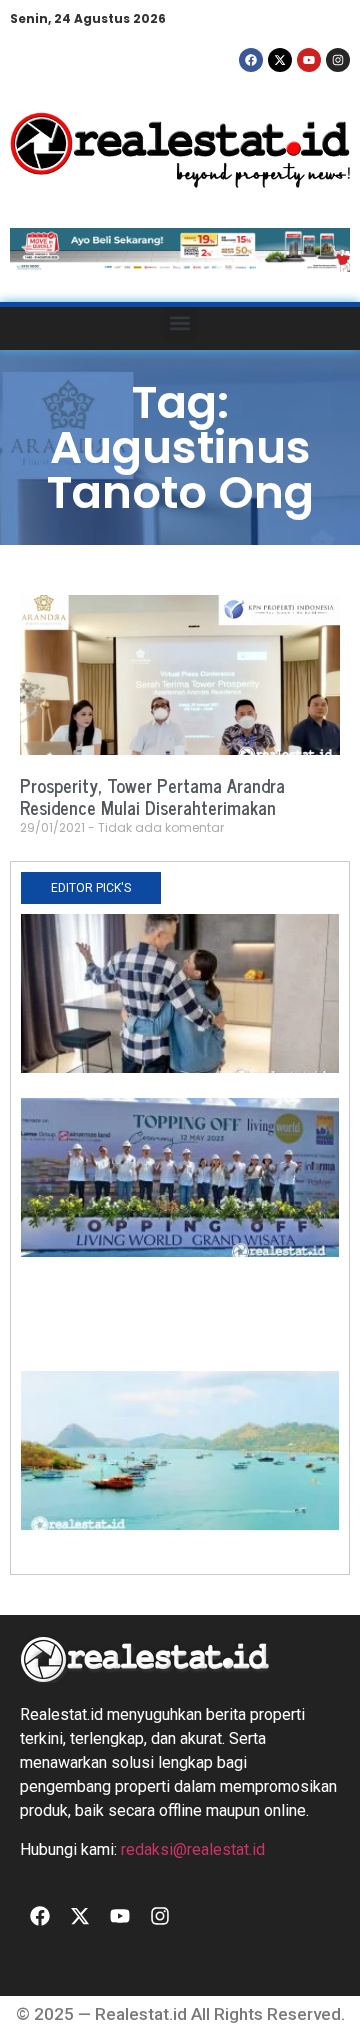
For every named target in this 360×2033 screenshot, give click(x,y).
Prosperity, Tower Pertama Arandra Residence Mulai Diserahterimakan (152, 796)
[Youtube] (309, 60)
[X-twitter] (280, 60)
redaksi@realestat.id (193, 1849)
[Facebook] (251, 60)
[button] (180, 323)
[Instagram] (338, 60)
